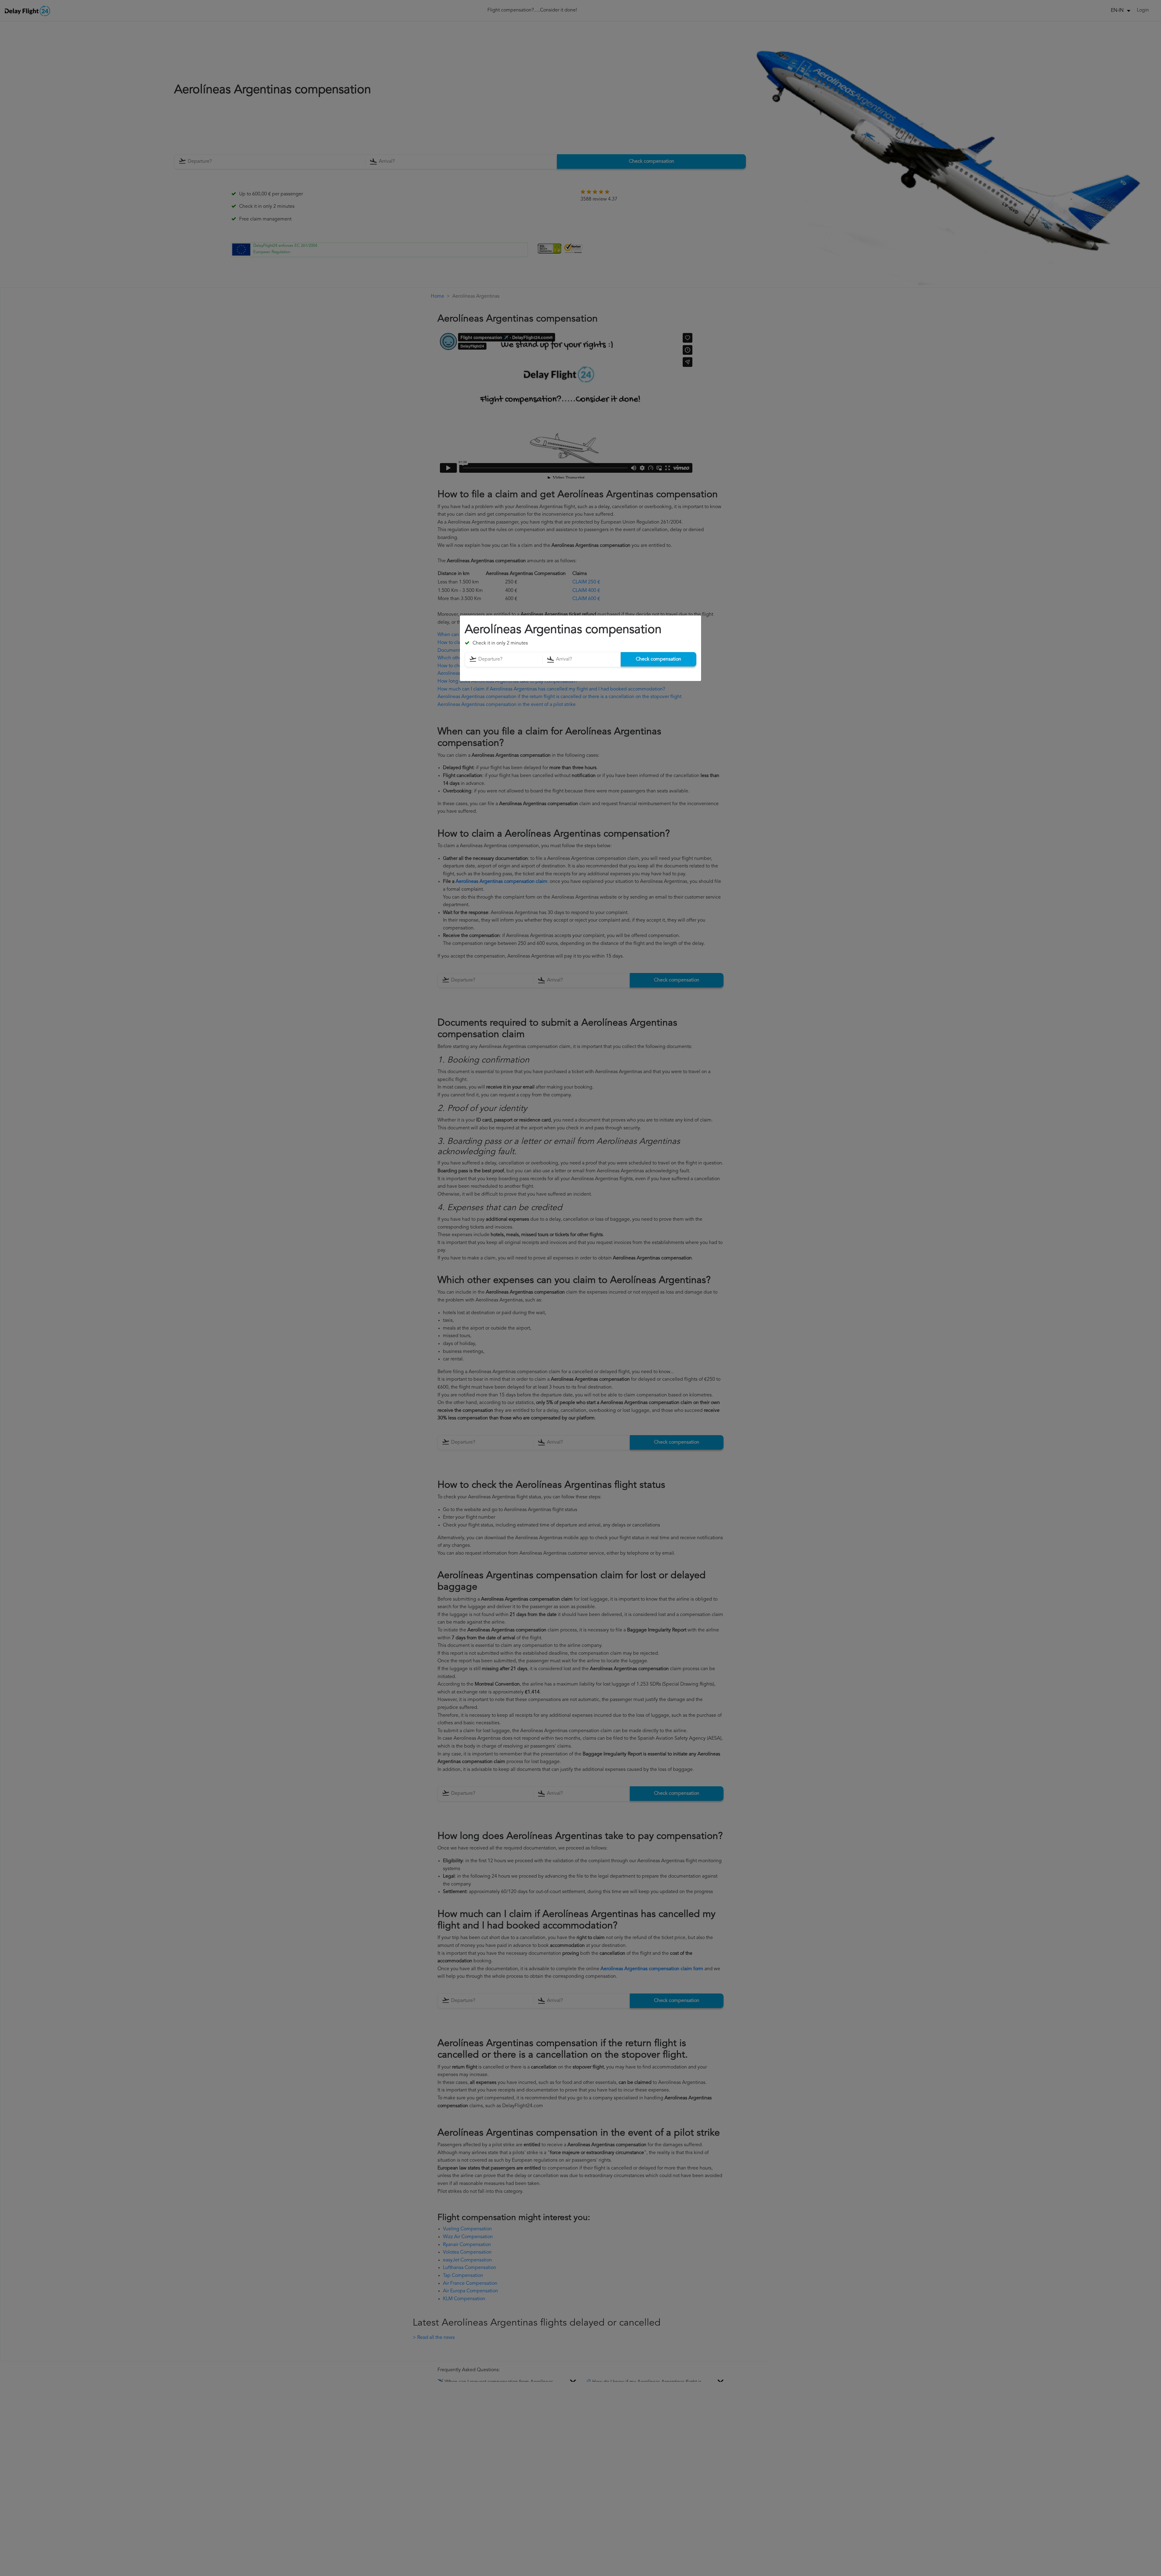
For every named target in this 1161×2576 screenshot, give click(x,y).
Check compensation (659, 659)
